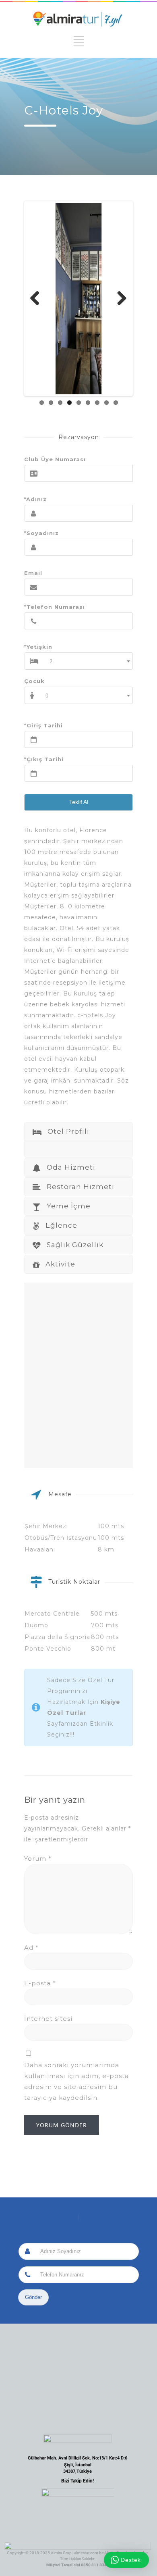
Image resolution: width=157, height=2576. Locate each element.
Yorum (38, 1859)
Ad (31, 1948)
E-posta (40, 1983)
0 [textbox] (47, 696)
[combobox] (88, 661)
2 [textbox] (51, 661)
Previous (38, 299)
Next (119, 299)
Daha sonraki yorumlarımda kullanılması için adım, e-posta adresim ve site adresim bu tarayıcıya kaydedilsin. (76, 2081)
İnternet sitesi (48, 2019)
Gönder (33, 2297)
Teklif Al (79, 802)
